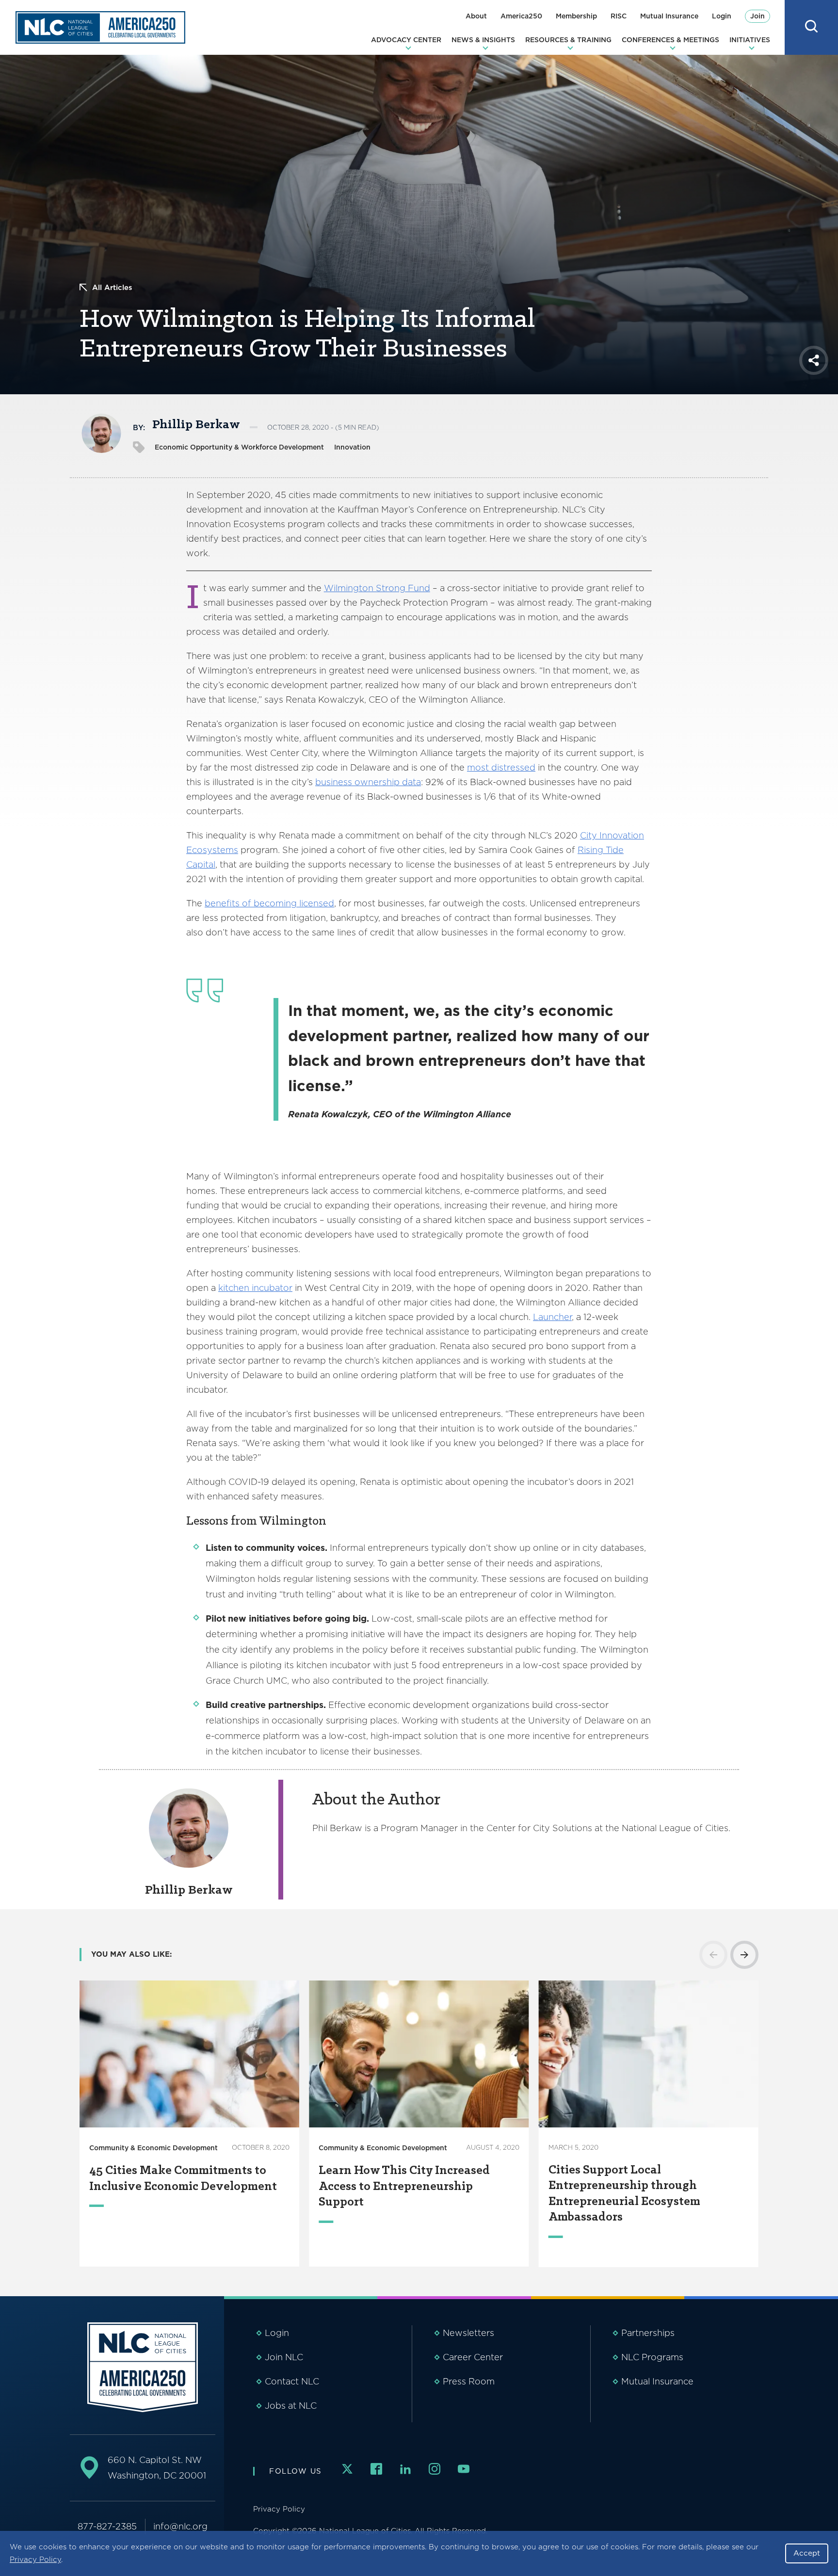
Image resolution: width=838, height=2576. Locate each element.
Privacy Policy (35, 2560)
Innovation (352, 447)
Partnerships (648, 2333)
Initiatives (750, 40)
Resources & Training (568, 40)
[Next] (744, 1955)
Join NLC (284, 2357)
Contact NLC (292, 2381)
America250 (521, 16)
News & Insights (483, 40)
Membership (576, 16)
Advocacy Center (406, 40)
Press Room (469, 2381)
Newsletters (468, 2333)
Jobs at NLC (291, 2406)
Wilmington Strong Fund (377, 588)
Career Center (473, 2357)
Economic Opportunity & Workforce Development (239, 447)
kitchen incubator (255, 1288)
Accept (807, 2553)
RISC (619, 16)
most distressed (501, 767)
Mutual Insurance (669, 16)
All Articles (112, 288)
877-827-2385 (107, 2526)
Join (757, 16)
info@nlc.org (180, 2526)
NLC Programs (652, 2357)
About (476, 16)
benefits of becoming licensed (269, 903)
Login (722, 16)
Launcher (552, 1317)
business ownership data (368, 782)
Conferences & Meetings (670, 40)
